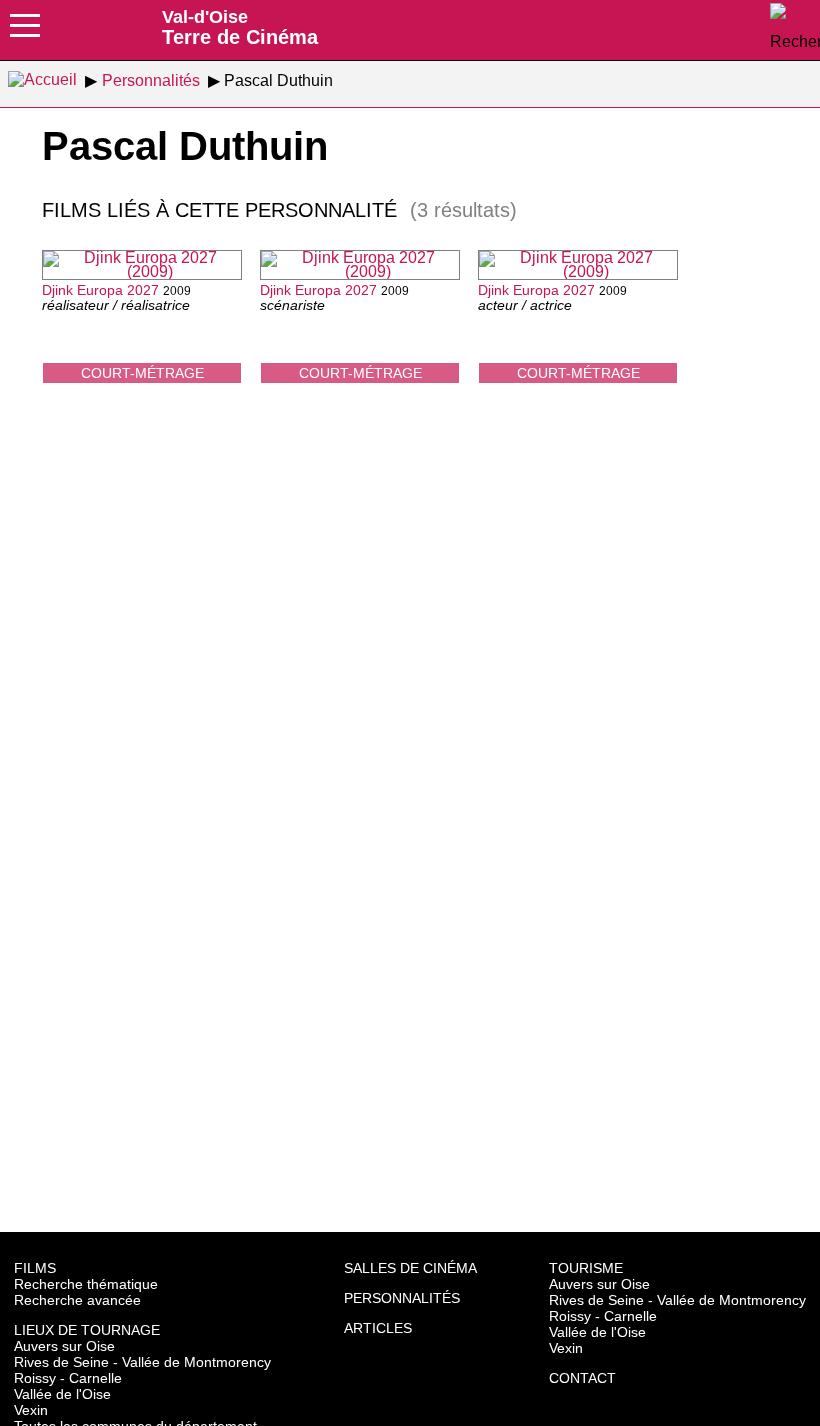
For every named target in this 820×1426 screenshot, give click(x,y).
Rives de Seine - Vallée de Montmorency (142, 1362)
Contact (582, 1378)
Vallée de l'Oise (62, 1394)
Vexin (31, 1410)
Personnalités (402, 1298)
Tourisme (586, 1268)
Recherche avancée (77, 1300)
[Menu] (25, 32)
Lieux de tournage (87, 1330)
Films (35, 1268)
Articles (378, 1328)
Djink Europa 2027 (100, 290)
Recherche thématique (86, 1284)
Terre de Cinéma (240, 27)
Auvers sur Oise (64, 1346)
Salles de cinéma (410, 1268)
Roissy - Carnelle (68, 1378)
